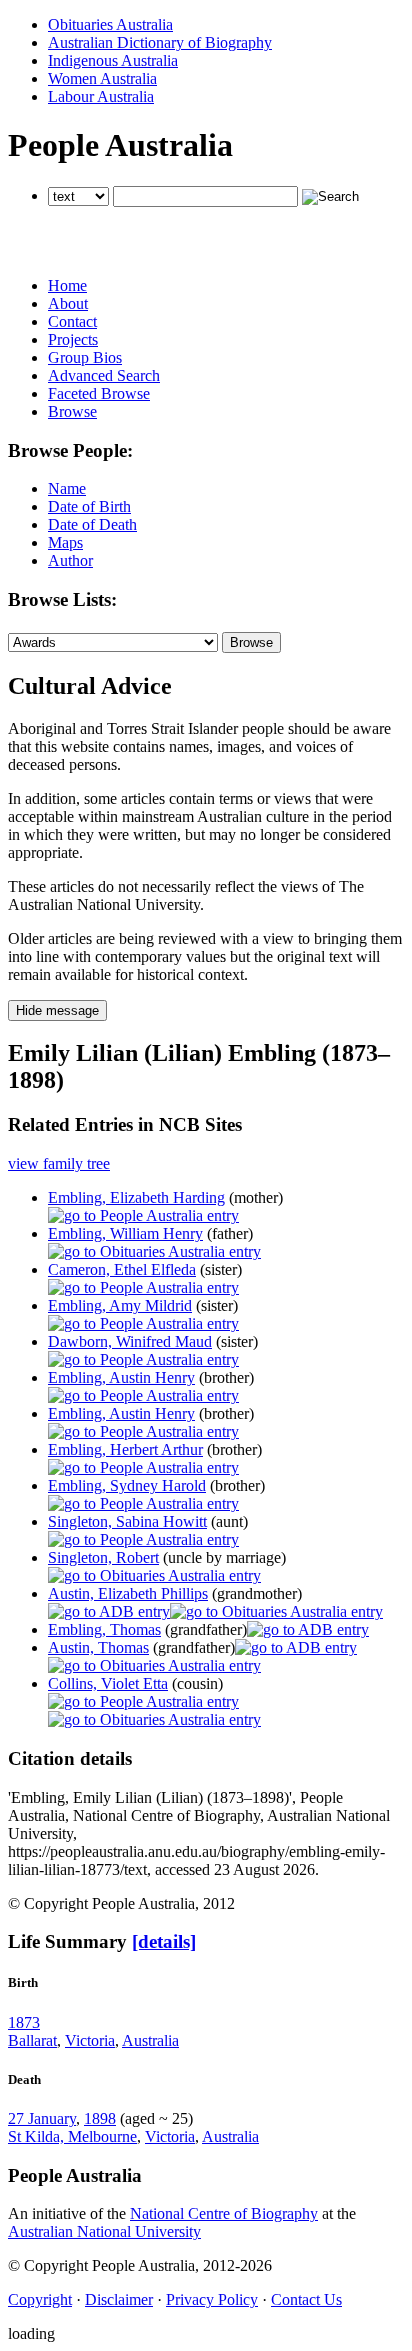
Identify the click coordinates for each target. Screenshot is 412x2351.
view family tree (59, 1163)
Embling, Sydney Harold (127, 1485)
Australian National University (104, 2231)
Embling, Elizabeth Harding (136, 1197)
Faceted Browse (99, 393)
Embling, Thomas (104, 1629)
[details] (164, 1941)
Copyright (40, 2299)
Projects (73, 339)
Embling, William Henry (125, 1233)
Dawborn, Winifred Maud (130, 1341)
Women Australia (102, 78)
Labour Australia (101, 96)
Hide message (57, 1010)
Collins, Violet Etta (108, 1683)
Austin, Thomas (98, 1647)
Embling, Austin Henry (121, 1377)
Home (67, 285)
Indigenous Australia (113, 60)
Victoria (90, 2040)
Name (67, 488)
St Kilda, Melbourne (72, 2136)
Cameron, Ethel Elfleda (122, 1269)
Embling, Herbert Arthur (125, 1449)
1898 (100, 2118)
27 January (42, 2118)
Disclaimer (119, 2299)
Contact (72, 321)
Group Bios (85, 357)
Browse (72, 411)
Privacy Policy (212, 2299)
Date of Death (92, 524)
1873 (24, 2022)
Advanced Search (104, 375)
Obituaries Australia (110, 24)
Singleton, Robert (103, 1557)
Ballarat (32, 2040)
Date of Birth (89, 506)
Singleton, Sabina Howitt (127, 1521)
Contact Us (306, 2299)
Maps (65, 542)
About (68, 303)
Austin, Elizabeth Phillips (128, 1593)
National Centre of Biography (224, 2213)
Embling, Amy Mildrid (120, 1305)
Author (70, 560)
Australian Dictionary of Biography (160, 42)
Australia (150, 2040)
